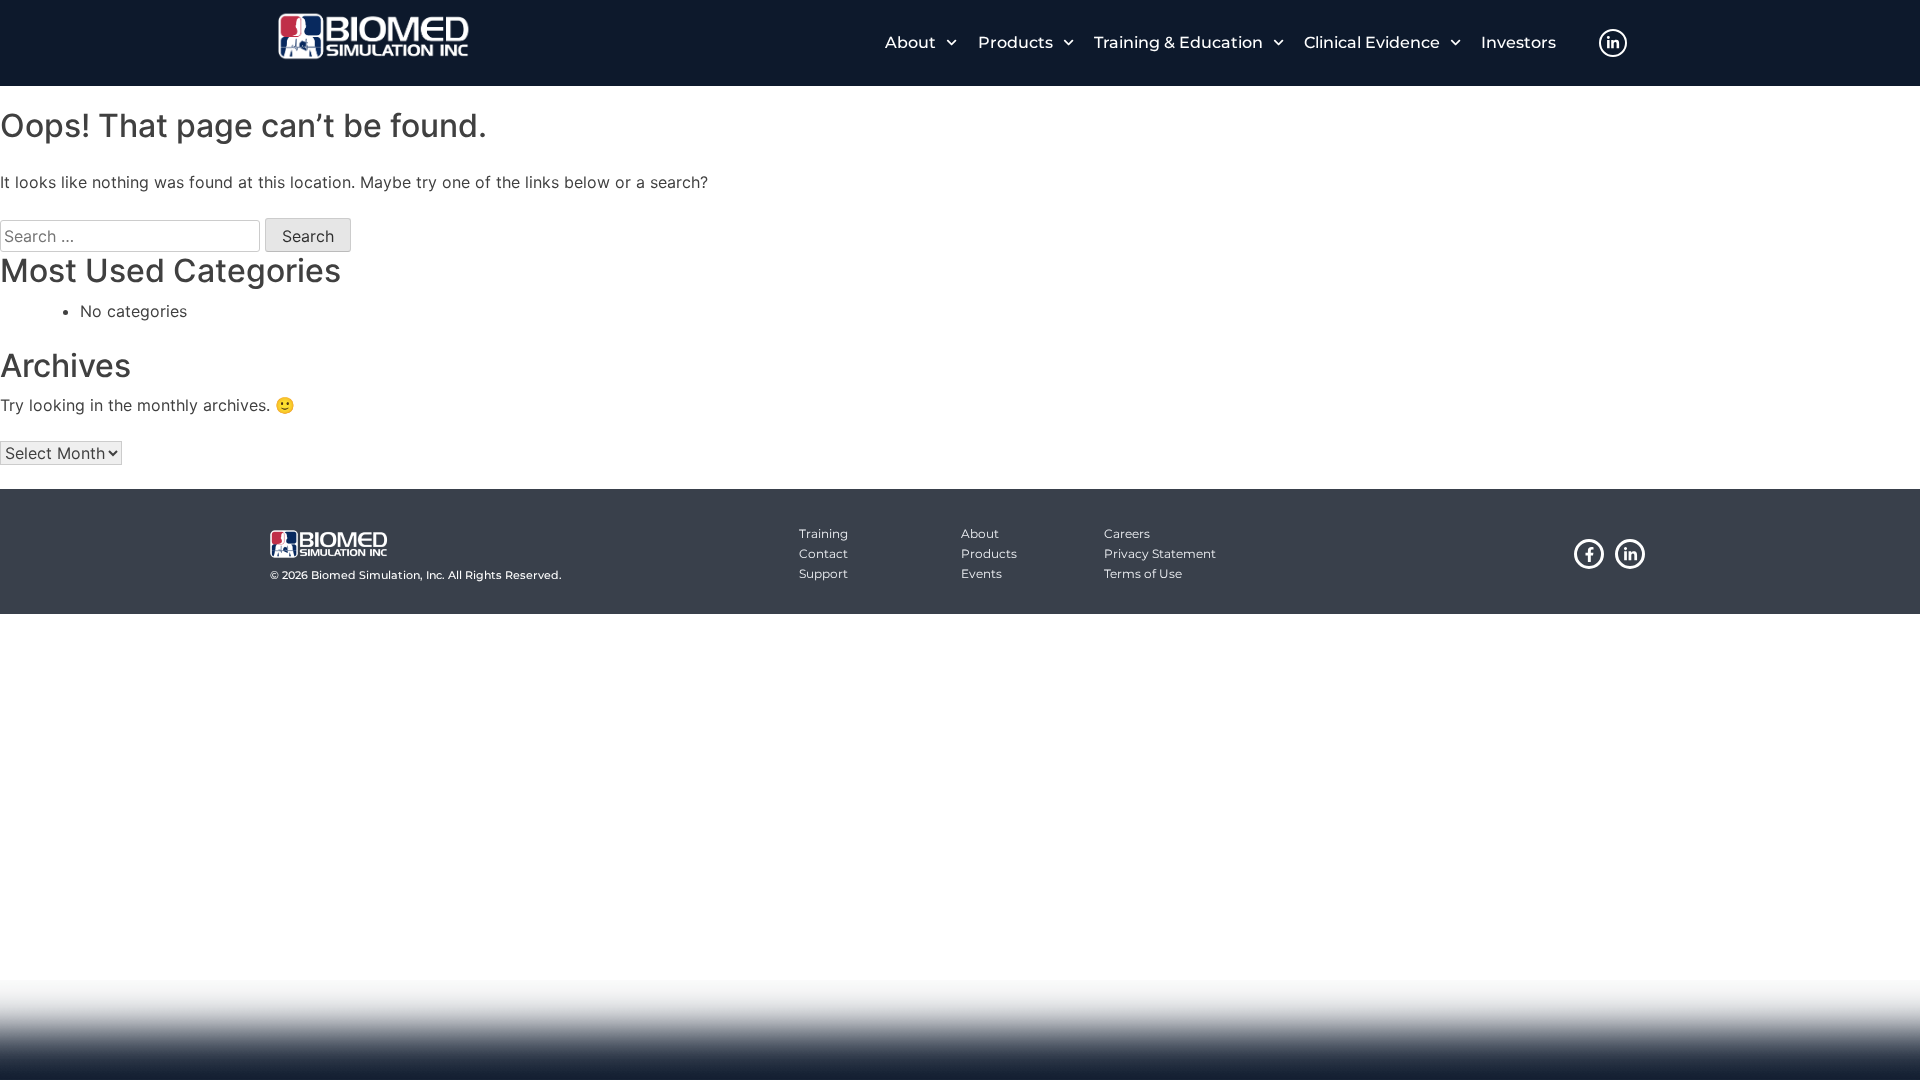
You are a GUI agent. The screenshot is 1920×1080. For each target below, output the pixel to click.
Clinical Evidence (1372, 42)
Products (1015, 42)
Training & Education (1178, 42)
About (910, 42)
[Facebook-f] (1589, 554)
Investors (1518, 42)
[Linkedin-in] (1613, 43)
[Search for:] (130, 236)
